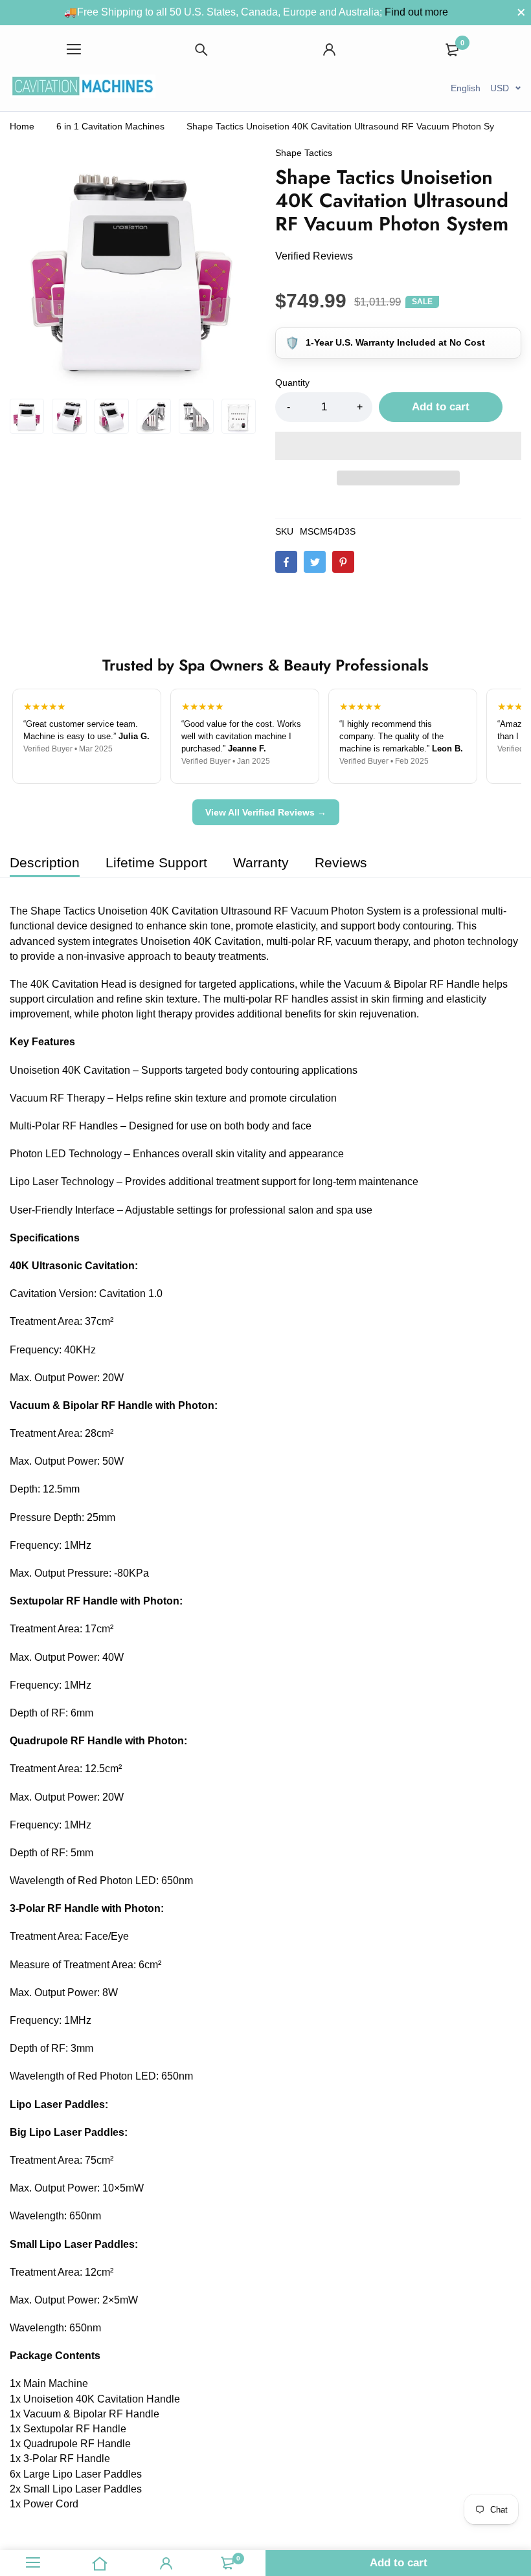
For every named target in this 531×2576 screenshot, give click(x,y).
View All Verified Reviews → (266, 812)
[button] (398, 446)
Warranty (261, 862)
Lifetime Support (156, 862)
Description (45, 862)
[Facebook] (286, 562)
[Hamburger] (74, 50)
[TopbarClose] (521, 12)
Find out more (416, 12)
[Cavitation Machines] (83, 88)
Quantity (292, 383)
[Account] (330, 50)
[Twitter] (315, 562)
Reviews (341, 862)
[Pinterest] (343, 562)
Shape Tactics (304, 153)
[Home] (100, 2563)
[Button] (202, 50)
